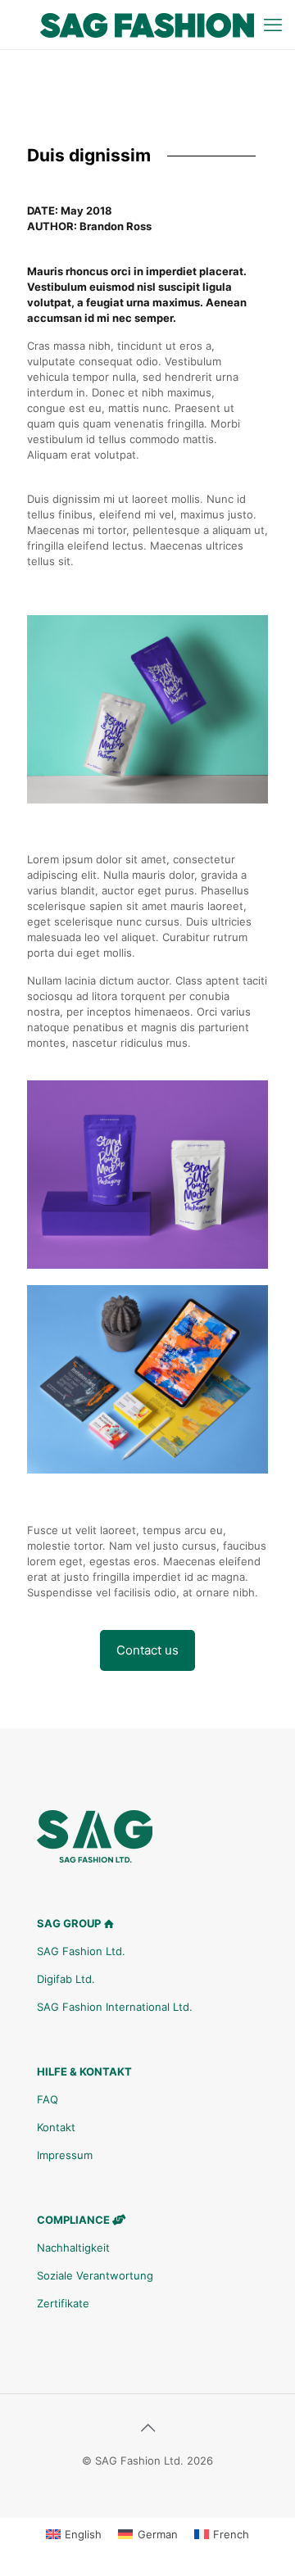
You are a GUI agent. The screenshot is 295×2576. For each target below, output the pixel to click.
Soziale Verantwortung (95, 2275)
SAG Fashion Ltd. (81, 1951)
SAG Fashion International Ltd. (115, 2007)
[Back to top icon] (147, 2428)
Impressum (65, 2155)
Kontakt (56, 2127)
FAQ (48, 2099)
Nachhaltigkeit (73, 2248)
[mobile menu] (273, 25)
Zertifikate (63, 2303)
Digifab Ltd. (66, 1979)
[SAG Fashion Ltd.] (147, 25)
